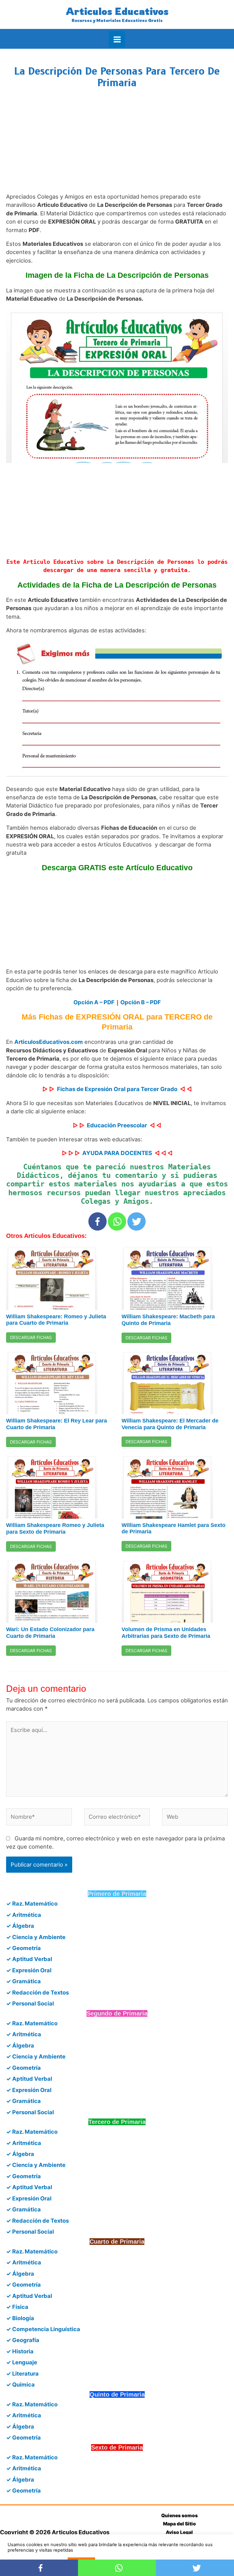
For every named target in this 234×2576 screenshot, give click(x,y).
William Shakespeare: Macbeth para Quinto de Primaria (168, 1320)
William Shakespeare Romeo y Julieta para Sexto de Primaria (55, 1528)
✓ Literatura (22, 2373)
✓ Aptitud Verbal (29, 1959)
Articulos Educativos (117, 11)
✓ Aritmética (24, 1915)
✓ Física (17, 2307)
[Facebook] (97, 1221)
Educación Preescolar (117, 1125)
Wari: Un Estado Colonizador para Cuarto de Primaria (50, 1633)
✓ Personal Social (30, 2003)
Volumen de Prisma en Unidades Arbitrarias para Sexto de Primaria (166, 1633)
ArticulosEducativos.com (49, 1042)
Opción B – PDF (141, 1002)
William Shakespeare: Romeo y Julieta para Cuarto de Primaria (56, 1320)
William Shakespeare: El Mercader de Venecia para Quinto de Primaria (170, 1424)
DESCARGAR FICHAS (31, 1337)
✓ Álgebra (20, 1926)
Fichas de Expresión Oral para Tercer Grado (117, 1089)
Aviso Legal (179, 2532)
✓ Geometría (23, 1948)
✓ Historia (20, 2351)
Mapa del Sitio (179, 2524)
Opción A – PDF (94, 1002)
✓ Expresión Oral (29, 1970)
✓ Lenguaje (22, 2362)
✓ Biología (20, 2318)
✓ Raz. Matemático (32, 1903)
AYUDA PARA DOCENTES (117, 1153)
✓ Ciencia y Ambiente (36, 1937)
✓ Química (20, 2384)
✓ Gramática (23, 1981)
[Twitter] (136, 1221)
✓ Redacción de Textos (37, 1992)
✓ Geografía (23, 2340)
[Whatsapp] (117, 1221)
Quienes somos (179, 2516)
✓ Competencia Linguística (43, 2329)
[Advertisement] (117, 146)
